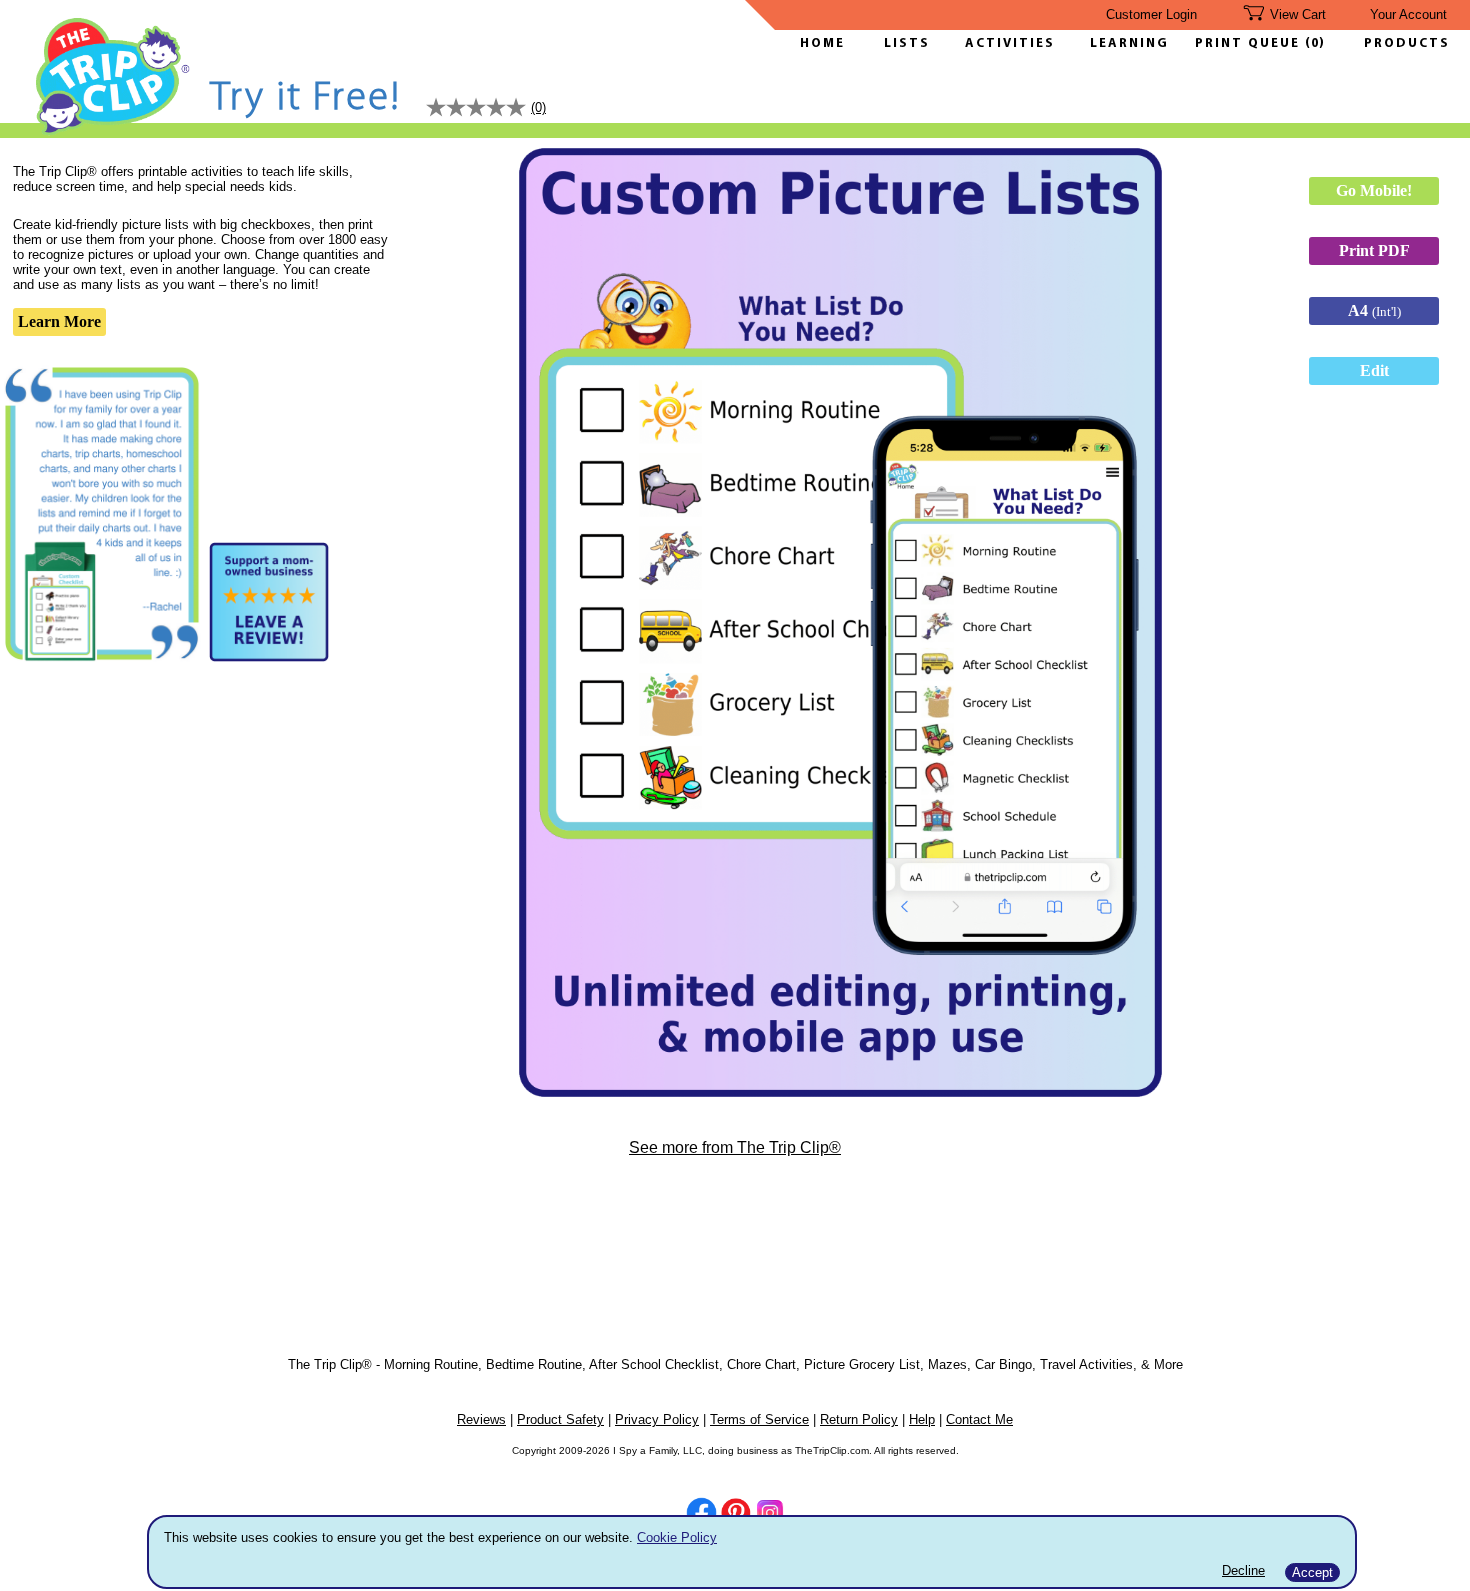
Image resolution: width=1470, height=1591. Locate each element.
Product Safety (560, 1419)
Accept (1312, 1572)
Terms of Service (759, 1419)
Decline (1243, 1570)
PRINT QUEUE (1250, 43)
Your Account (1408, 14)
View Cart (1298, 14)
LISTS (907, 43)
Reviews (481, 1419)
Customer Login (1151, 14)
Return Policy (859, 1419)
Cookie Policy (677, 1537)
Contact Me (979, 1419)
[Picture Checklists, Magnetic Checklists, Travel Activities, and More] (113, 131)
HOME (822, 43)
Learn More (59, 321)
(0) (1315, 43)
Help (922, 1419)
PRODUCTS (1407, 43)
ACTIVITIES (1010, 43)
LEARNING (1124, 43)
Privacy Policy (657, 1419)
